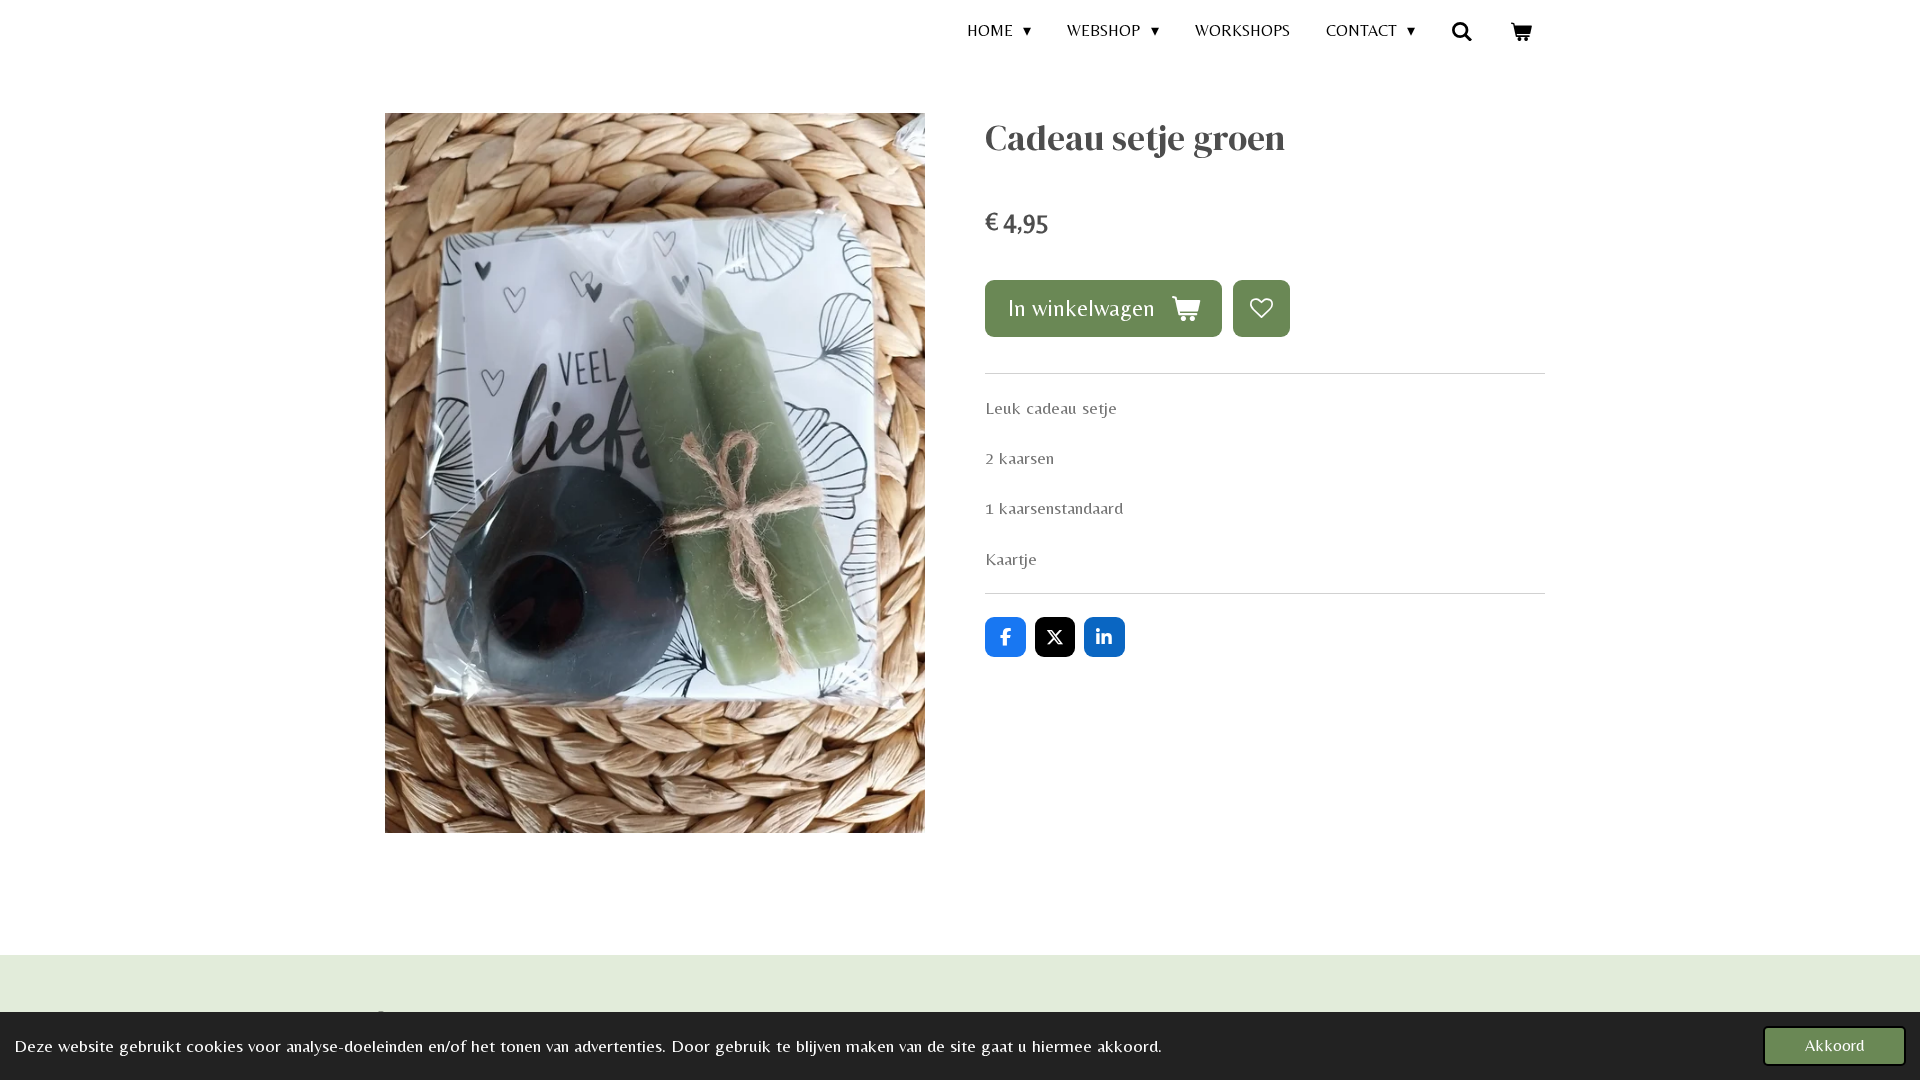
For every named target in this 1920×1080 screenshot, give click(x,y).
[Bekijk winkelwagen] (1521, 31)
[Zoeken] (1462, 31)
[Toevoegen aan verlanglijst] (1261, 308)
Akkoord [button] (1834, 1045)
